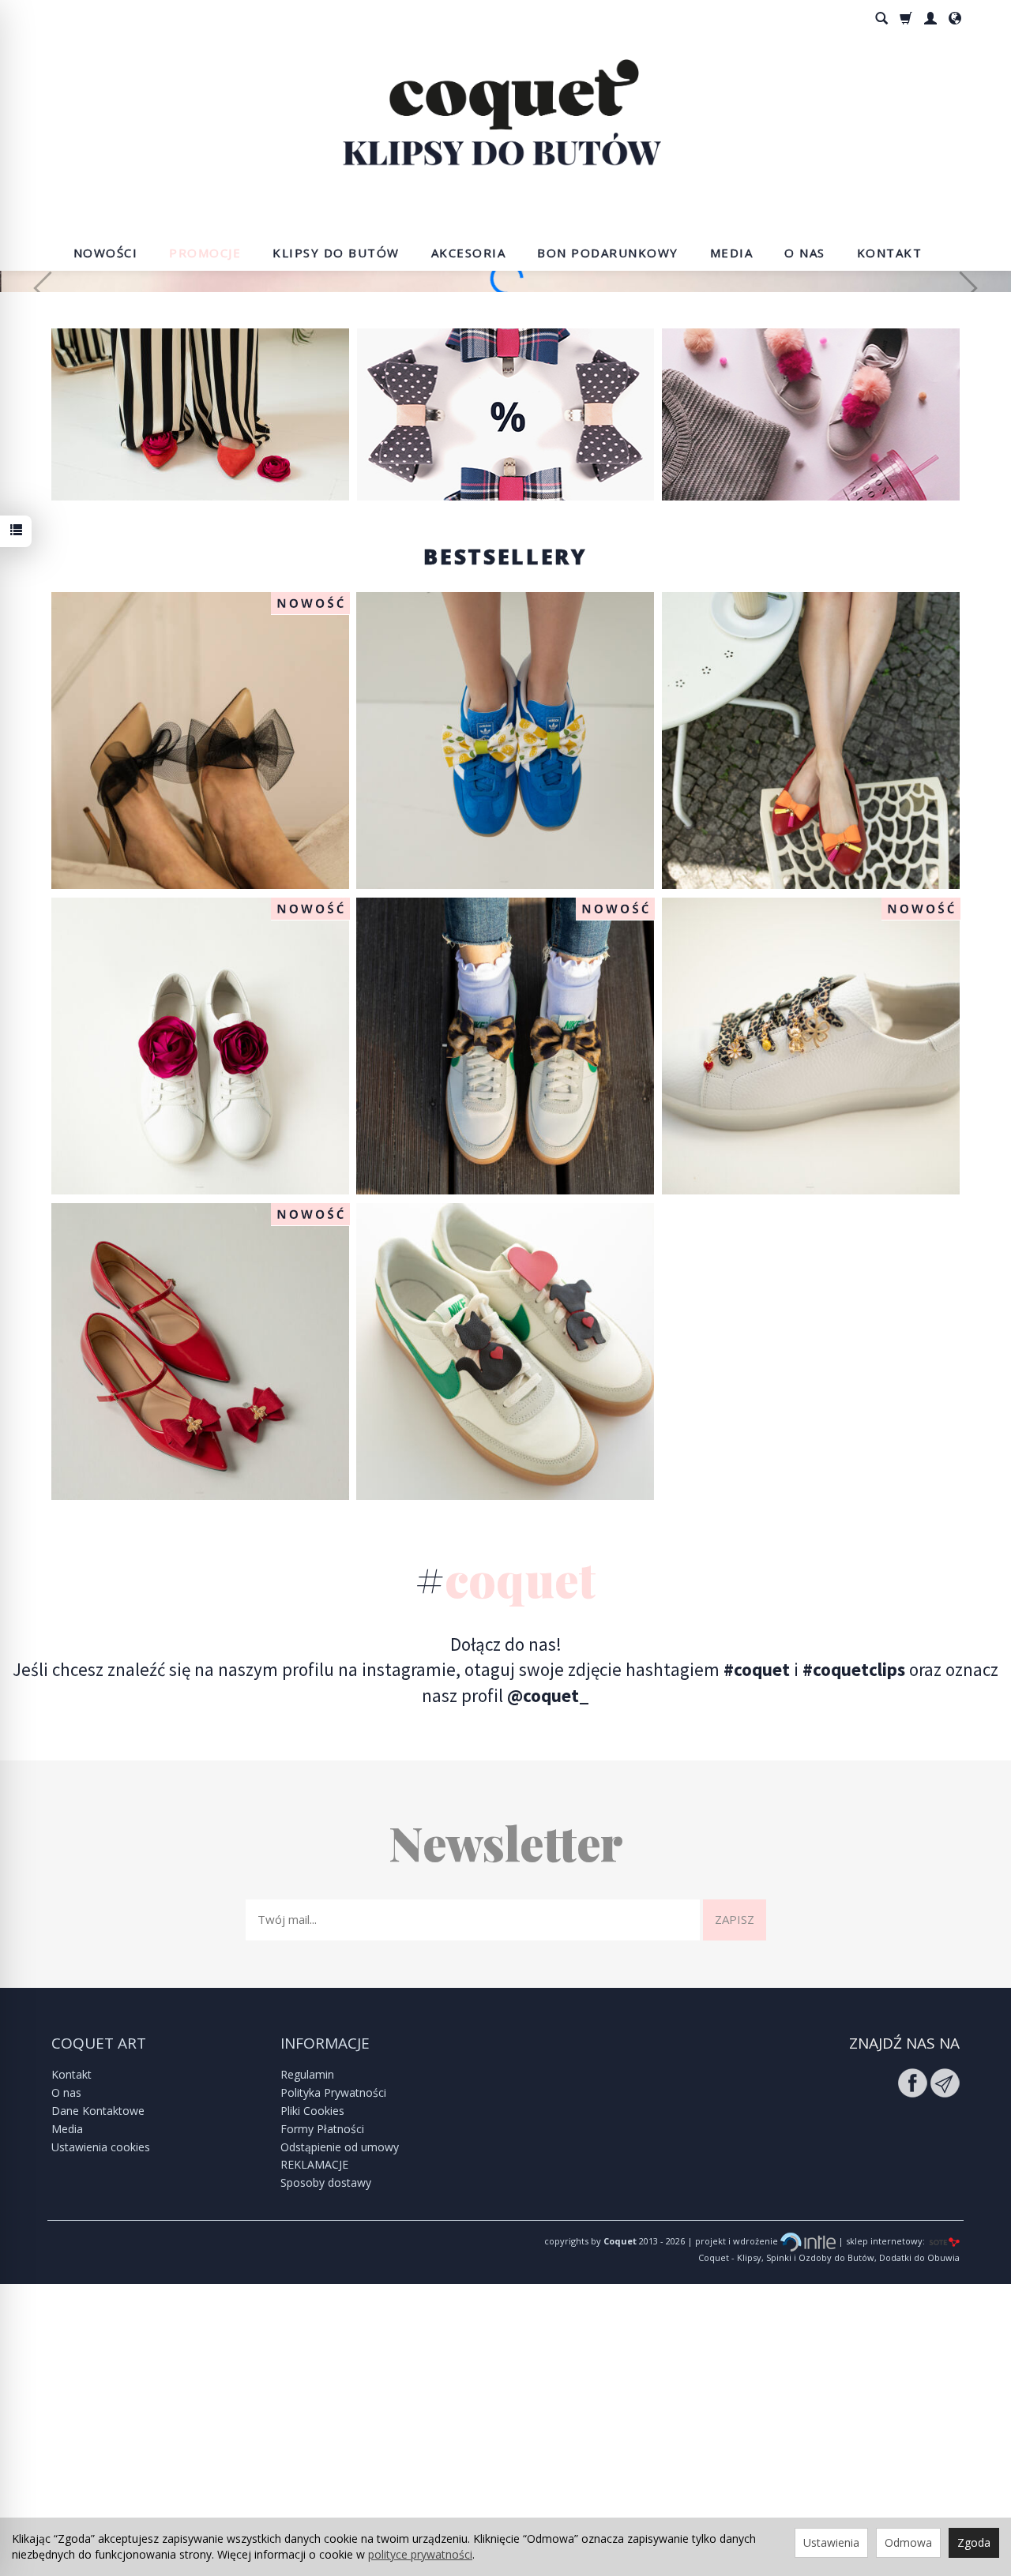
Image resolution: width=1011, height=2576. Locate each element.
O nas (805, 253)
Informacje (325, 2335)
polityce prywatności (420, 2554)
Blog (811, 706)
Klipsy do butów (336, 253)
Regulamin (307, 2366)
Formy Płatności (322, 2421)
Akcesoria (469, 253)
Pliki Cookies (312, 2403)
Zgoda (974, 2542)
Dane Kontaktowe (98, 2403)
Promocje (205, 253)
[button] (43, 434)
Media (732, 253)
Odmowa (908, 2542)
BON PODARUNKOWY (608, 253)
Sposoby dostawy (326, 2475)
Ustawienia (831, 2542)
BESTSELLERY (505, 848)
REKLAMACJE (314, 2456)
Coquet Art (99, 2335)
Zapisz (735, 2211)
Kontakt (890, 253)
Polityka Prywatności (333, 2385)
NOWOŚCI (106, 253)
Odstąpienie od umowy (340, 2438)
